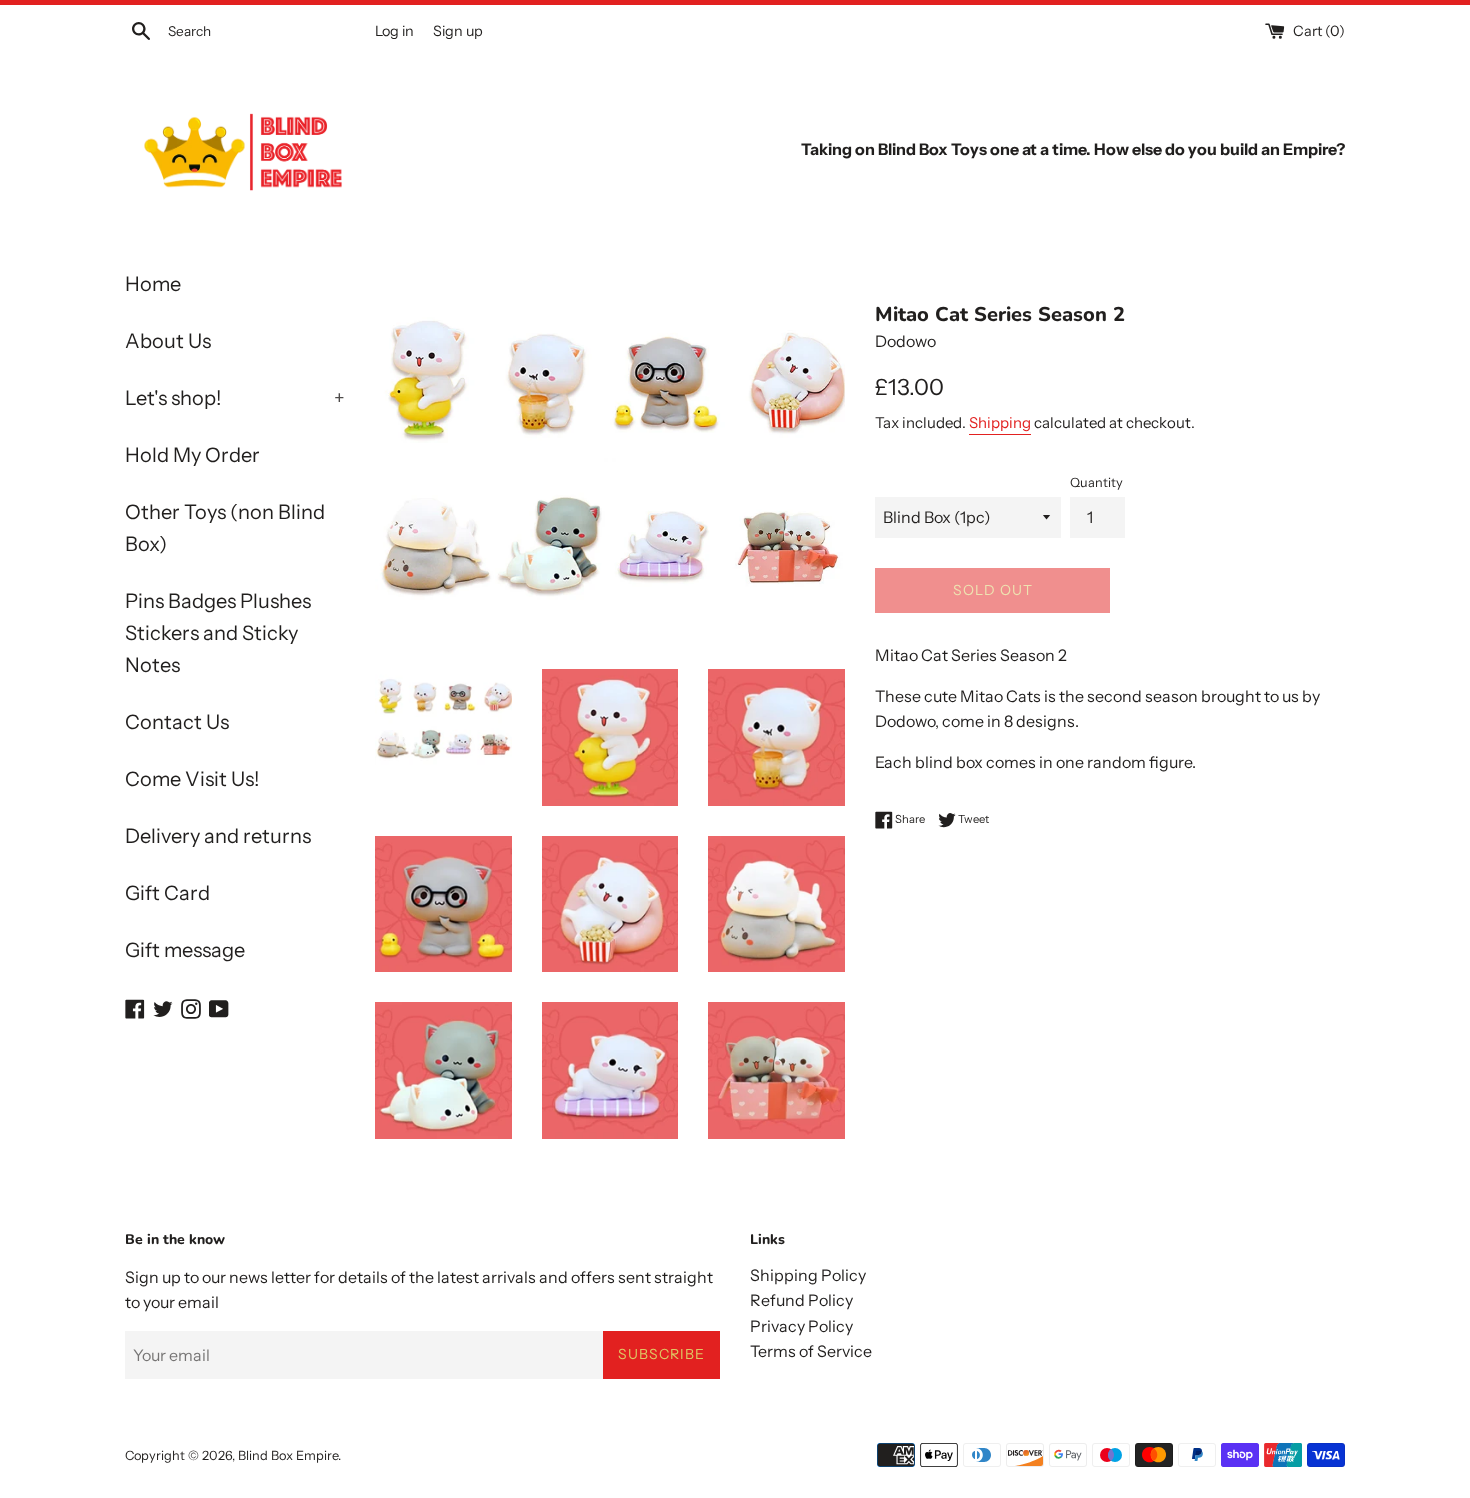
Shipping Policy (808, 1275)
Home (153, 284)
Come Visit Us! (192, 779)
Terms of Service (811, 1351)
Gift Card (167, 893)
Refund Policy (801, 1300)
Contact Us (177, 722)
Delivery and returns (218, 836)
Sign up (458, 31)
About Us (168, 341)
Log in (394, 31)
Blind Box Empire (288, 1455)
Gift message (185, 950)
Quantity (1096, 482)
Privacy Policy (801, 1326)
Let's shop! (235, 398)
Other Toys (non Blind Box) (225, 528)
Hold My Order (192, 455)
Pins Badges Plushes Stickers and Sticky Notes (218, 633)
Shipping (1000, 422)
